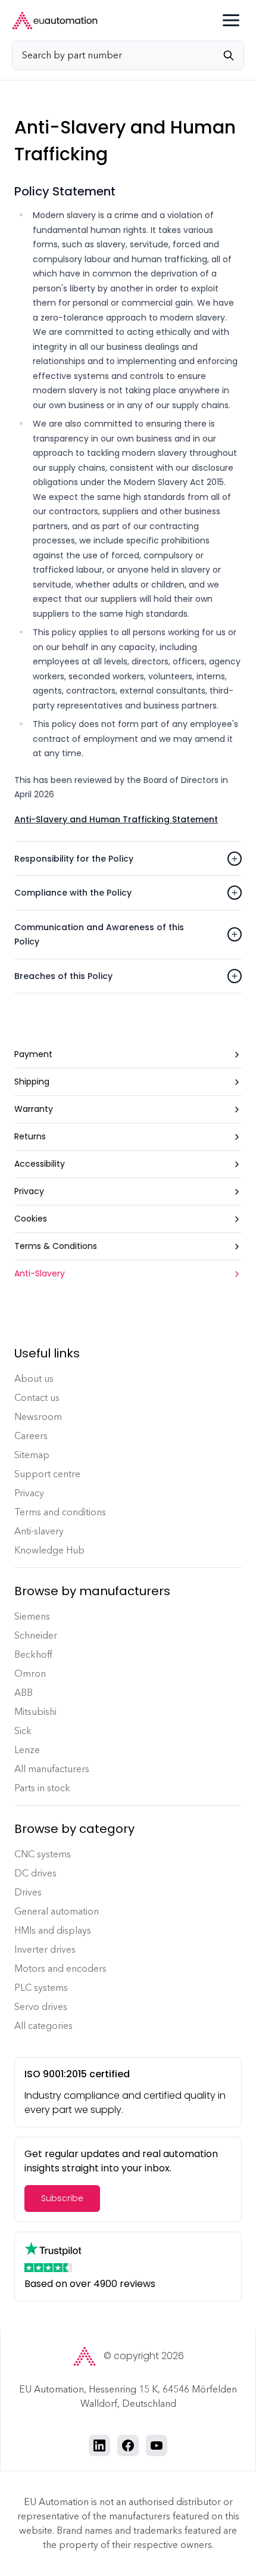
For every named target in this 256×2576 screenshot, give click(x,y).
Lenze (27, 1750)
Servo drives (41, 2007)
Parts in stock (42, 1788)
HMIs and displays (53, 1930)
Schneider (36, 1635)
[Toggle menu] (231, 20)
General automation (57, 1911)
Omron (30, 1674)
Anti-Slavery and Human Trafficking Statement (116, 819)
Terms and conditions (60, 1512)
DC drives (35, 1873)
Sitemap (32, 1455)
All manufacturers (52, 1769)
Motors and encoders (60, 1968)
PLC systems (41, 1988)
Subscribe (62, 2198)
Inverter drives (45, 1949)
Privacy (29, 1493)
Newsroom (38, 1417)
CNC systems (43, 1854)
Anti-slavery (39, 1531)
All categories (43, 2026)
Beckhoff (33, 1654)
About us (34, 1379)
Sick (23, 1731)
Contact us (37, 1398)
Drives (28, 1892)
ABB (24, 1693)
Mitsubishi (35, 1712)
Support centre (47, 1474)
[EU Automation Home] (55, 21)
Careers (31, 1436)
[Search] (233, 55)
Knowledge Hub (49, 1550)
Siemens (32, 1616)
